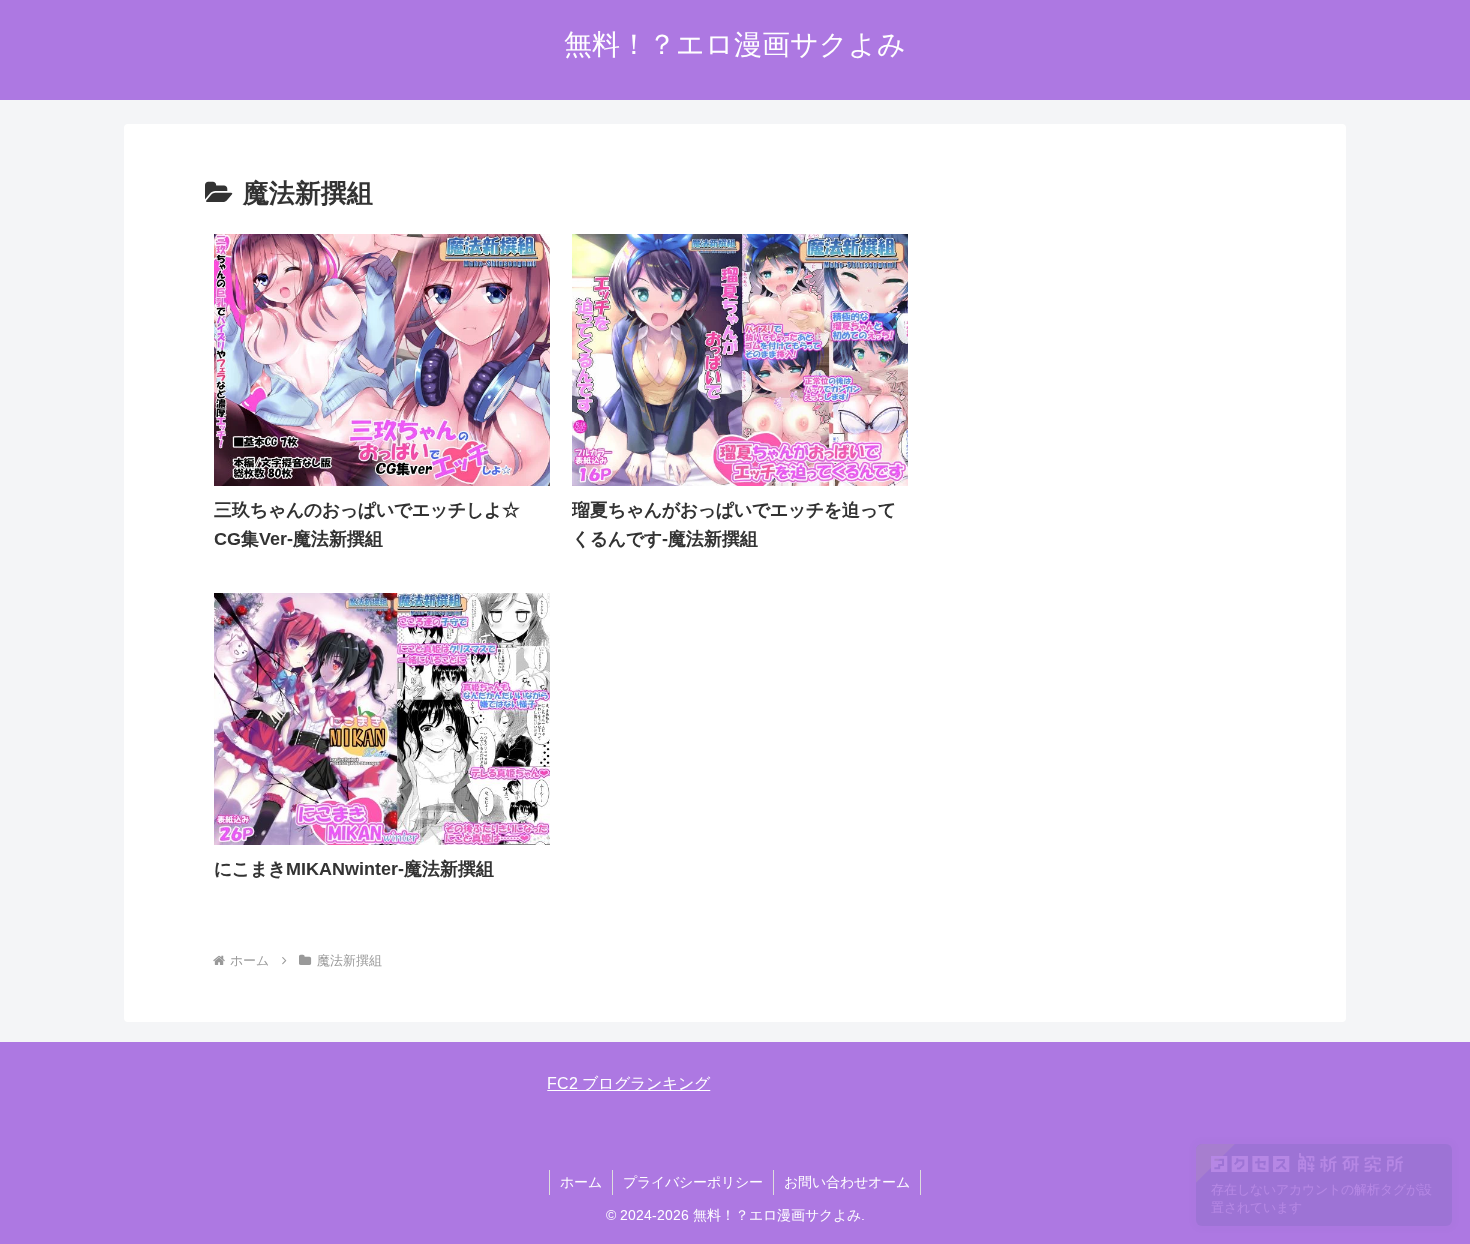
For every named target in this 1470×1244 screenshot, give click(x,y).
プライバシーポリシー (693, 1182)
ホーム (581, 1182)
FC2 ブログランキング (628, 1083)
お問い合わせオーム (847, 1182)
